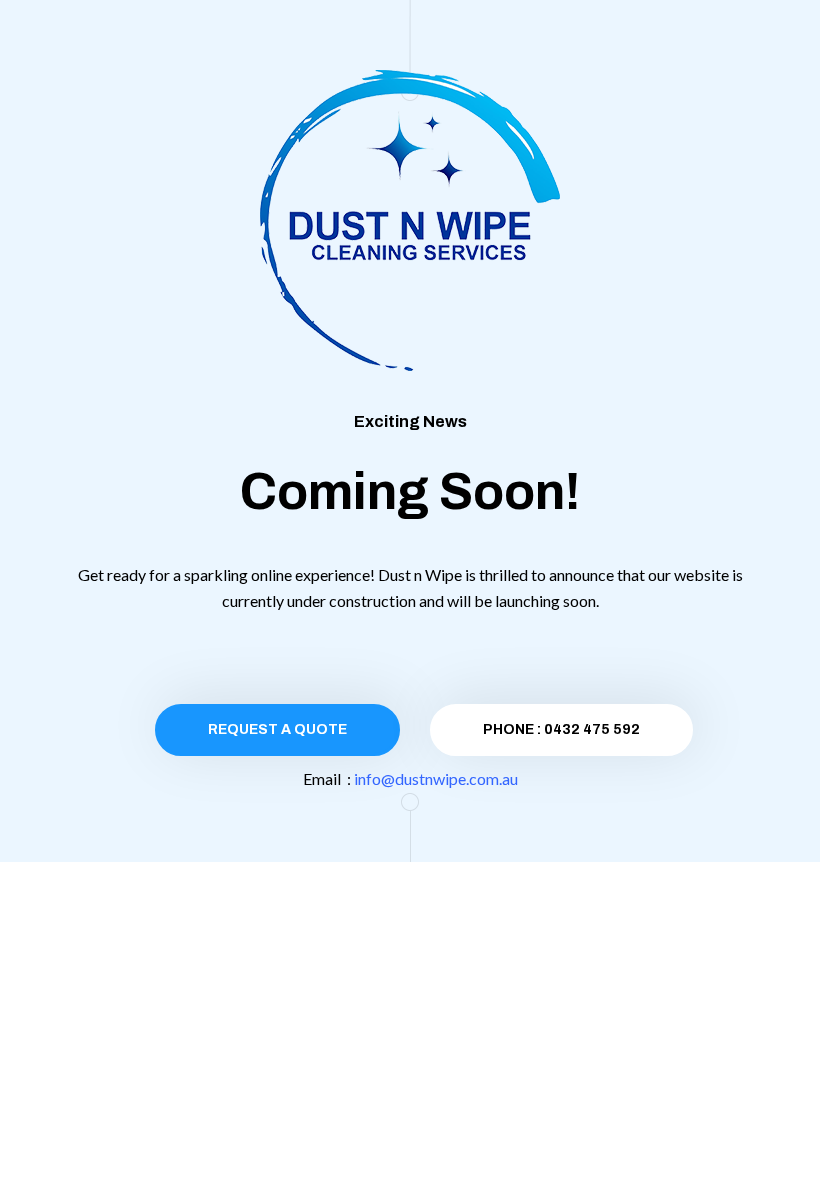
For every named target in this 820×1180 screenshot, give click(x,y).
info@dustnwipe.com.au (436, 778)
